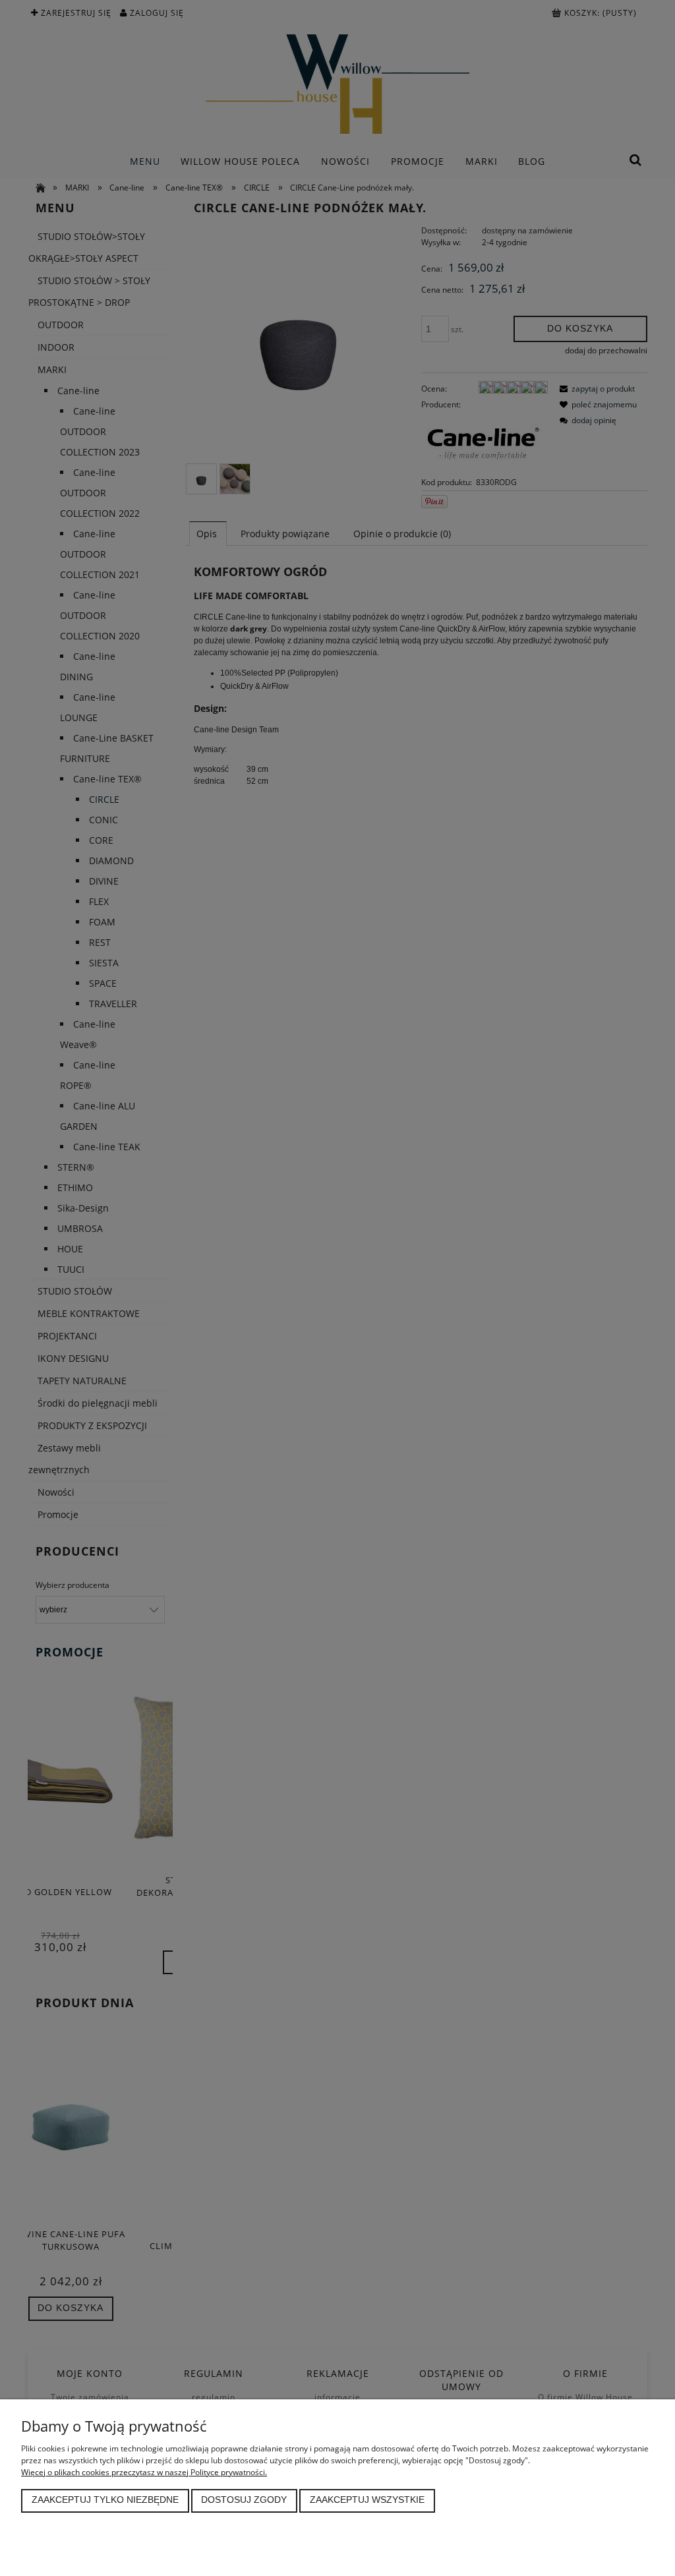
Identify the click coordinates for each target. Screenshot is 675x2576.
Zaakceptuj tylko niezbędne (105, 2500)
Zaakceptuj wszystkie (367, 2500)
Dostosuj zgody (244, 2500)
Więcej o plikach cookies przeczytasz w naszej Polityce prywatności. (144, 2472)
